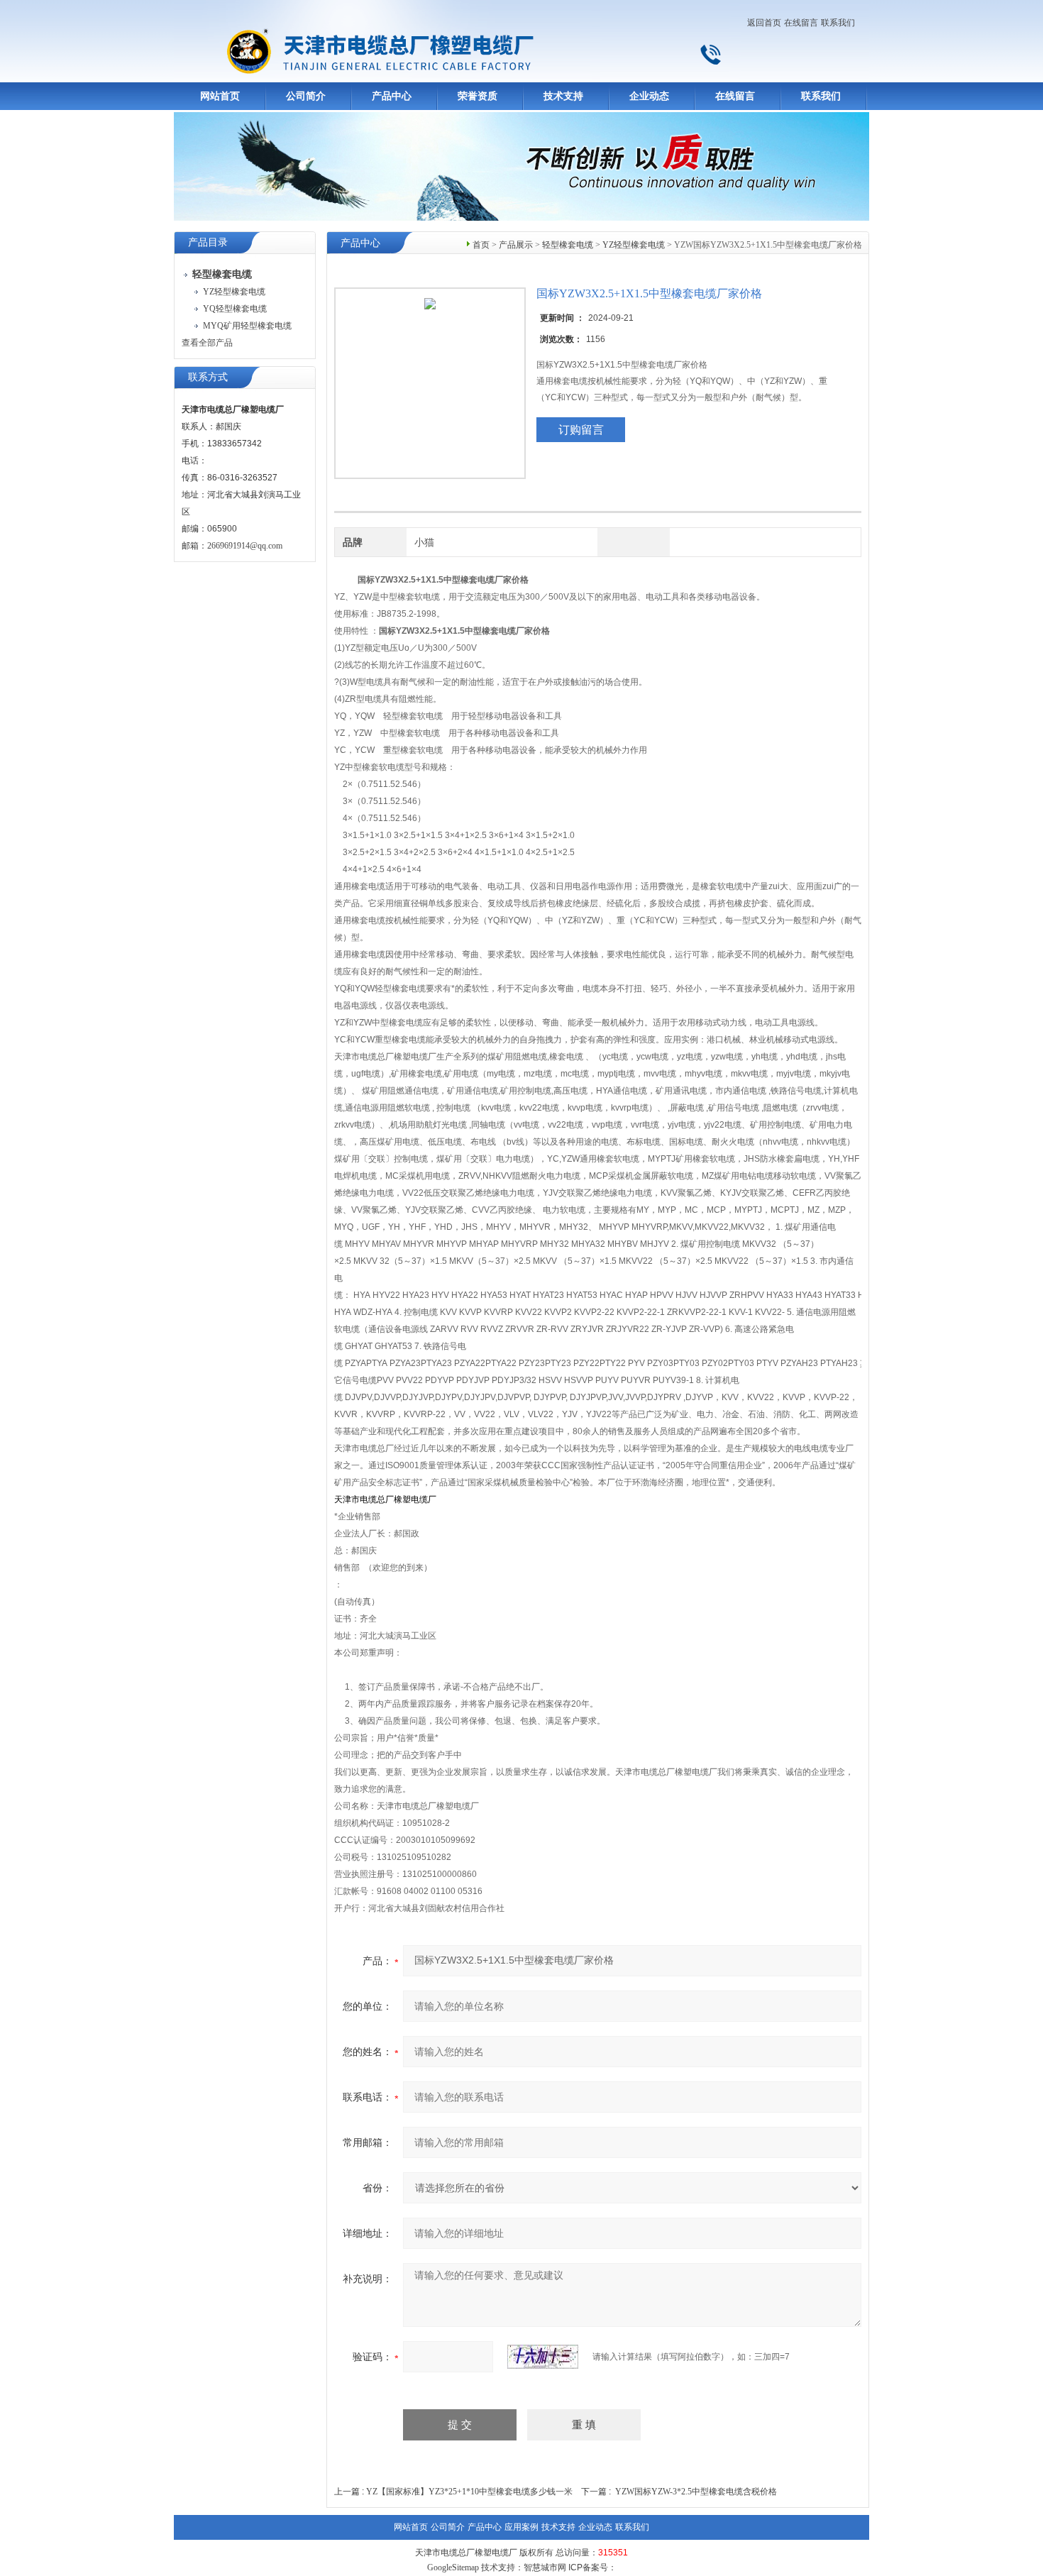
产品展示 (516, 245)
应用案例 (521, 2527)
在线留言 (801, 23)
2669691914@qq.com (245, 546)
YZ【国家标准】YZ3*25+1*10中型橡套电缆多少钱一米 (469, 2492)
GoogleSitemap (453, 2567)
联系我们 (838, 23)
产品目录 (208, 242)
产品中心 (392, 96)
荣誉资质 (478, 96)
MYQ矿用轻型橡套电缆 (247, 326)
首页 (481, 245)
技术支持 (563, 96)
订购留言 (581, 430)
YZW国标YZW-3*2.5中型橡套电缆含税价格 (696, 2492)
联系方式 (208, 377)
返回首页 (764, 23)
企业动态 (649, 96)
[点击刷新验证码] (543, 2357)
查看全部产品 (207, 343)
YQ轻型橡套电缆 (235, 309)
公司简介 (306, 96)
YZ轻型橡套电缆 (234, 292)
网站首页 (220, 96)
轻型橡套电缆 (568, 245)
